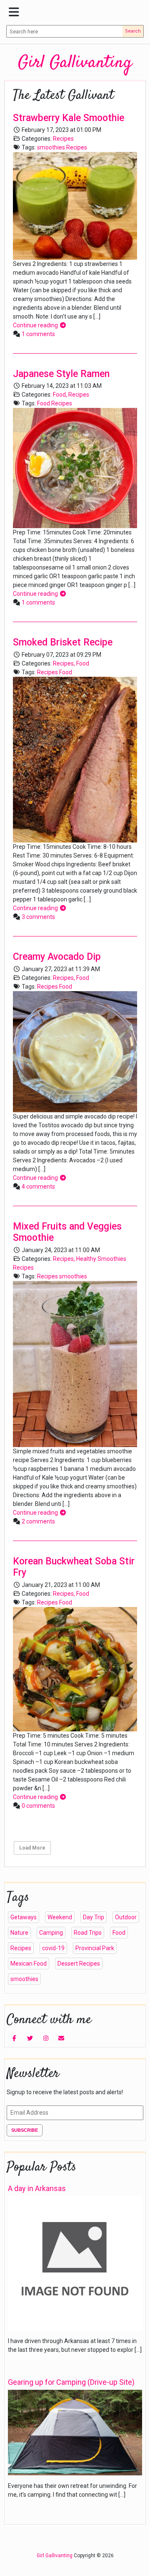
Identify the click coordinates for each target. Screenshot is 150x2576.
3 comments (38, 917)
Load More (32, 1848)
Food (59, 395)
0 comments (38, 1806)
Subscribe (25, 2130)
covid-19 (53, 1948)
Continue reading (36, 325)
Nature (19, 1933)
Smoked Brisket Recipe (63, 642)
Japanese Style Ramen (61, 374)
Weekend (60, 1917)
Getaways (24, 1917)
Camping (51, 1933)
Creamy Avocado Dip (57, 957)
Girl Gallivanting (75, 63)
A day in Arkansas (37, 2188)
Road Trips (88, 1933)
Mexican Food (29, 1964)
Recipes (63, 139)
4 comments (38, 1187)
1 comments (38, 334)
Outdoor (126, 1917)
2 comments (38, 1521)
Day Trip (94, 1917)
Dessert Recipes (79, 1964)
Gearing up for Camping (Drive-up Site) (71, 2382)
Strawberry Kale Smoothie (69, 118)
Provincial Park (95, 1948)
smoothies (51, 147)
